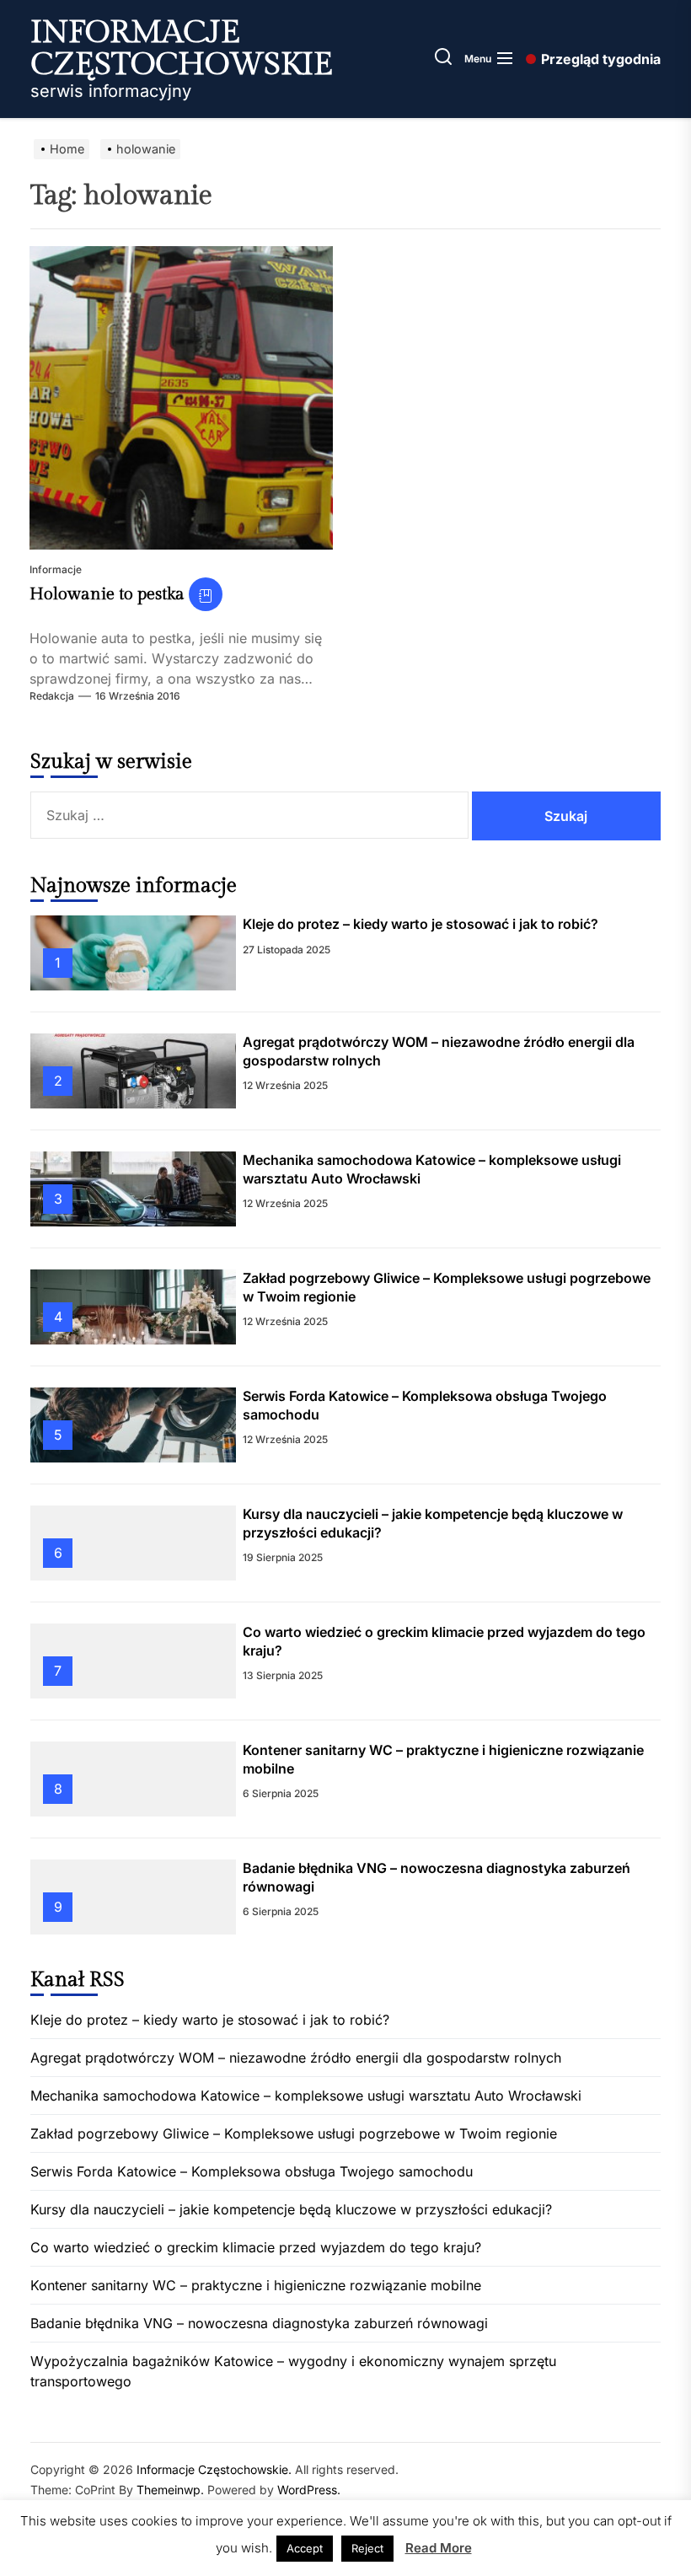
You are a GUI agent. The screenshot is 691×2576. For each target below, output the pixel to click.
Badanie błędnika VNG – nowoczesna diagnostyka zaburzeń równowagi (259, 2323)
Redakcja (52, 696)
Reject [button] (367, 2548)
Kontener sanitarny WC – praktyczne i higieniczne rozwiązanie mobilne (256, 2285)
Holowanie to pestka (107, 594)
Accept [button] (305, 2548)
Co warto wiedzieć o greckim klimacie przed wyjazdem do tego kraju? (256, 2247)
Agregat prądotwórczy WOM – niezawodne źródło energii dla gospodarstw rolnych (296, 2058)
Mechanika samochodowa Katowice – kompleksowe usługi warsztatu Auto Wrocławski (306, 2096)
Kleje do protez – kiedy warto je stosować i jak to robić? (420, 924)
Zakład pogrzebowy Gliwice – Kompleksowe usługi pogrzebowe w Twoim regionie (294, 2133)
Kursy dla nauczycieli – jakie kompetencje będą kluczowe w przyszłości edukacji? (291, 2209)
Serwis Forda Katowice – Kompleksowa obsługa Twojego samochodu (252, 2171)
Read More (439, 2548)
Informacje (56, 569)
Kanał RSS (78, 1980)
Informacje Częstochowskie (182, 49)
